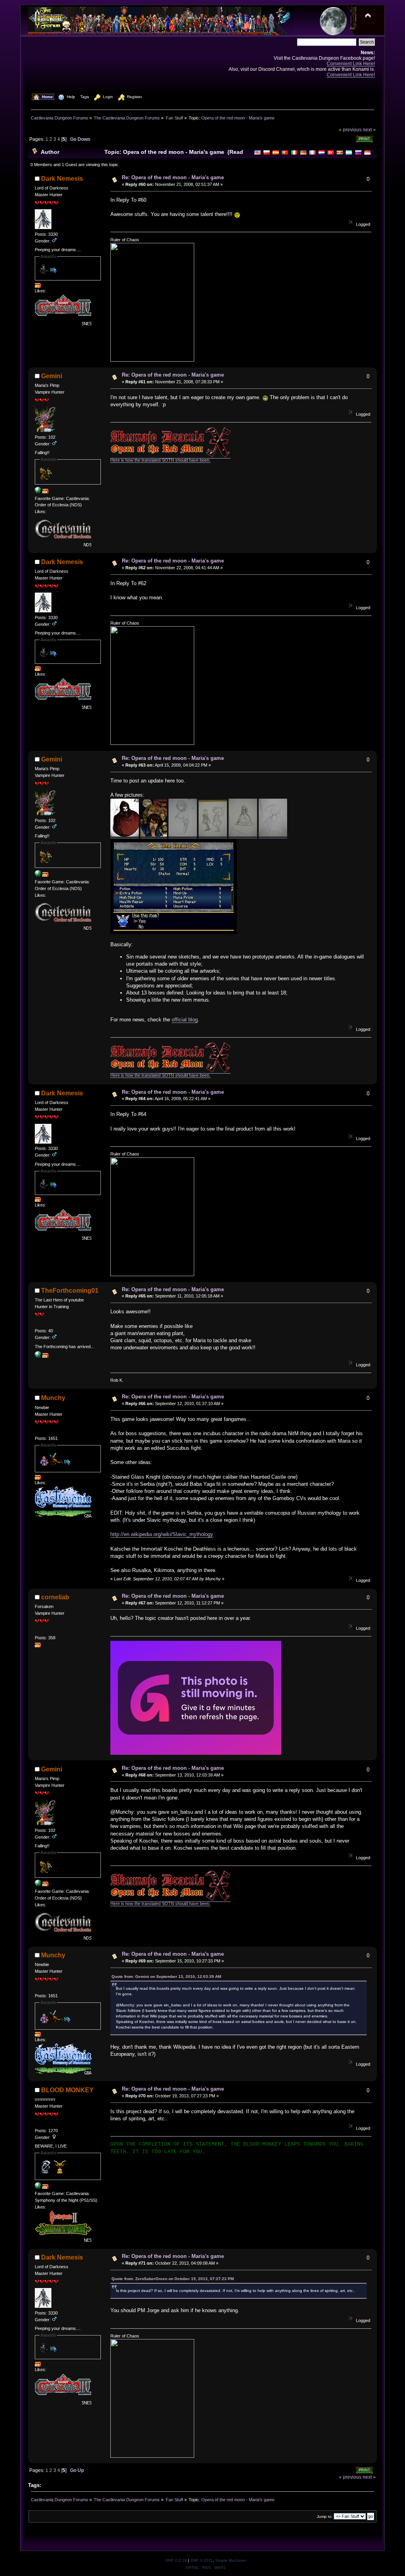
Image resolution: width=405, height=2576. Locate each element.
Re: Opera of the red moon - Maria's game (173, 177)
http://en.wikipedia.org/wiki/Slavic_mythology (162, 1534)
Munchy (53, 1398)
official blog (185, 1020)
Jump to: (325, 2516)
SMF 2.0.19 (176, 2560)
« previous (350, 130)
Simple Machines (231, 2560)
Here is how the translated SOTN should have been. (160, 460)
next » (369, 130)
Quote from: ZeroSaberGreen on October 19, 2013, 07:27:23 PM (173, 2279)
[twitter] (38, 2187)
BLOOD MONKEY (67, 2090)
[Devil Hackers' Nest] (38, 492)
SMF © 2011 (202, 2560)
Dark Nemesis (62, 179)
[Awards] (38, 286)
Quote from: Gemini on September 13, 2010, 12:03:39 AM (166, 1977)
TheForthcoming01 (70, 1291)
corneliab (55, 1597)
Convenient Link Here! (351, 63)
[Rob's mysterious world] (38, 1356)
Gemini (52, 376)
